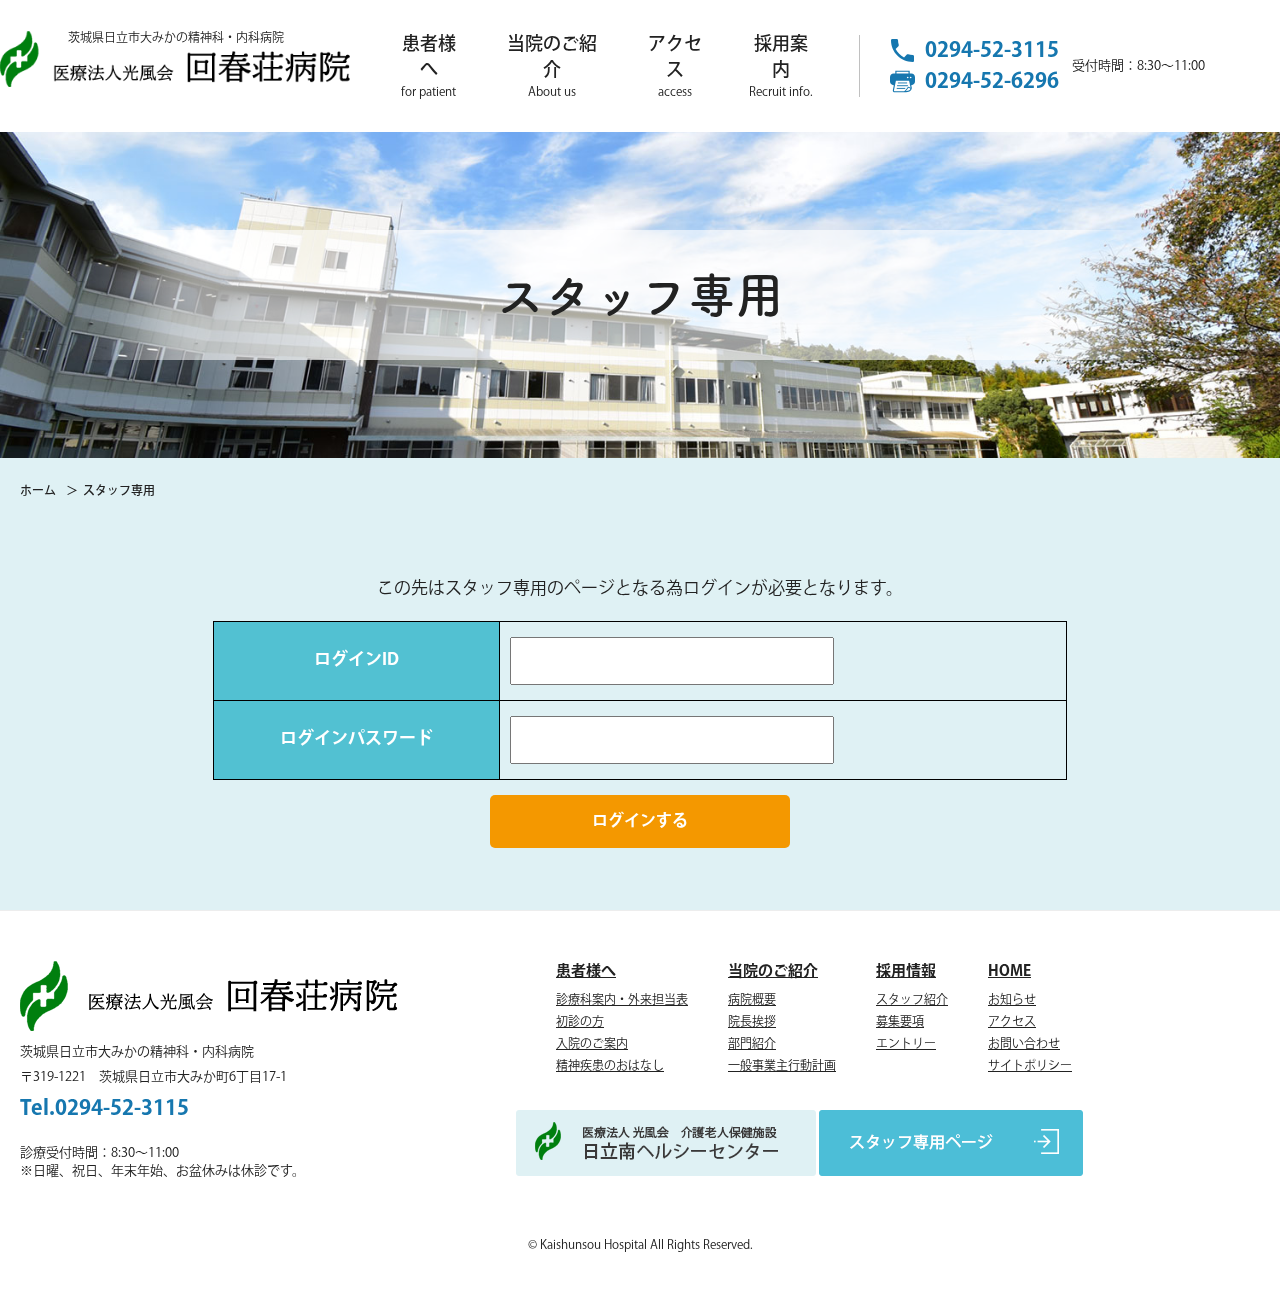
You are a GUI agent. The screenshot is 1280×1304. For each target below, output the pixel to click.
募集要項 (900, 1022)
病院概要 (752, 1000)
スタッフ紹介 (912, 1000)
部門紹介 (752, 1044)
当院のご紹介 (552, 66)
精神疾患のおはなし (610, 1066)
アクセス (675, 66)
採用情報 (906, 971)
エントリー (906, 1044)
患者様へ (428, 66)
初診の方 (580, 1022)
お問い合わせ (1024, 1044)
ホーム (38, 491)
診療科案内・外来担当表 (622, 1000)
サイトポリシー (1030, 1066)
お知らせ (1012, 1000)
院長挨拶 (752, 1022)
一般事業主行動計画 (782, 1066)
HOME (1009, 971)
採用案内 (781, 66)
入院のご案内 (592, 1044)
